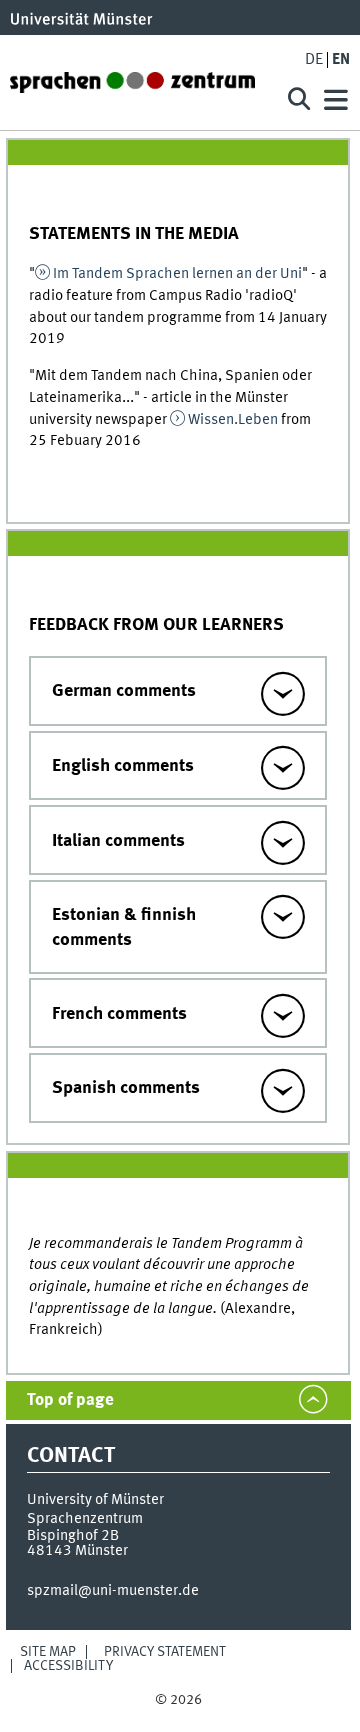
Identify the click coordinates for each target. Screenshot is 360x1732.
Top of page (70, 1400)
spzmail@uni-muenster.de (113, 1591)
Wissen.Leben (234, 420)
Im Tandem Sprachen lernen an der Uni (177, 274)
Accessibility (68, 1666)
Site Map (48, 1652)
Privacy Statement (165, 1652)
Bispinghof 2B (73, 1536)
